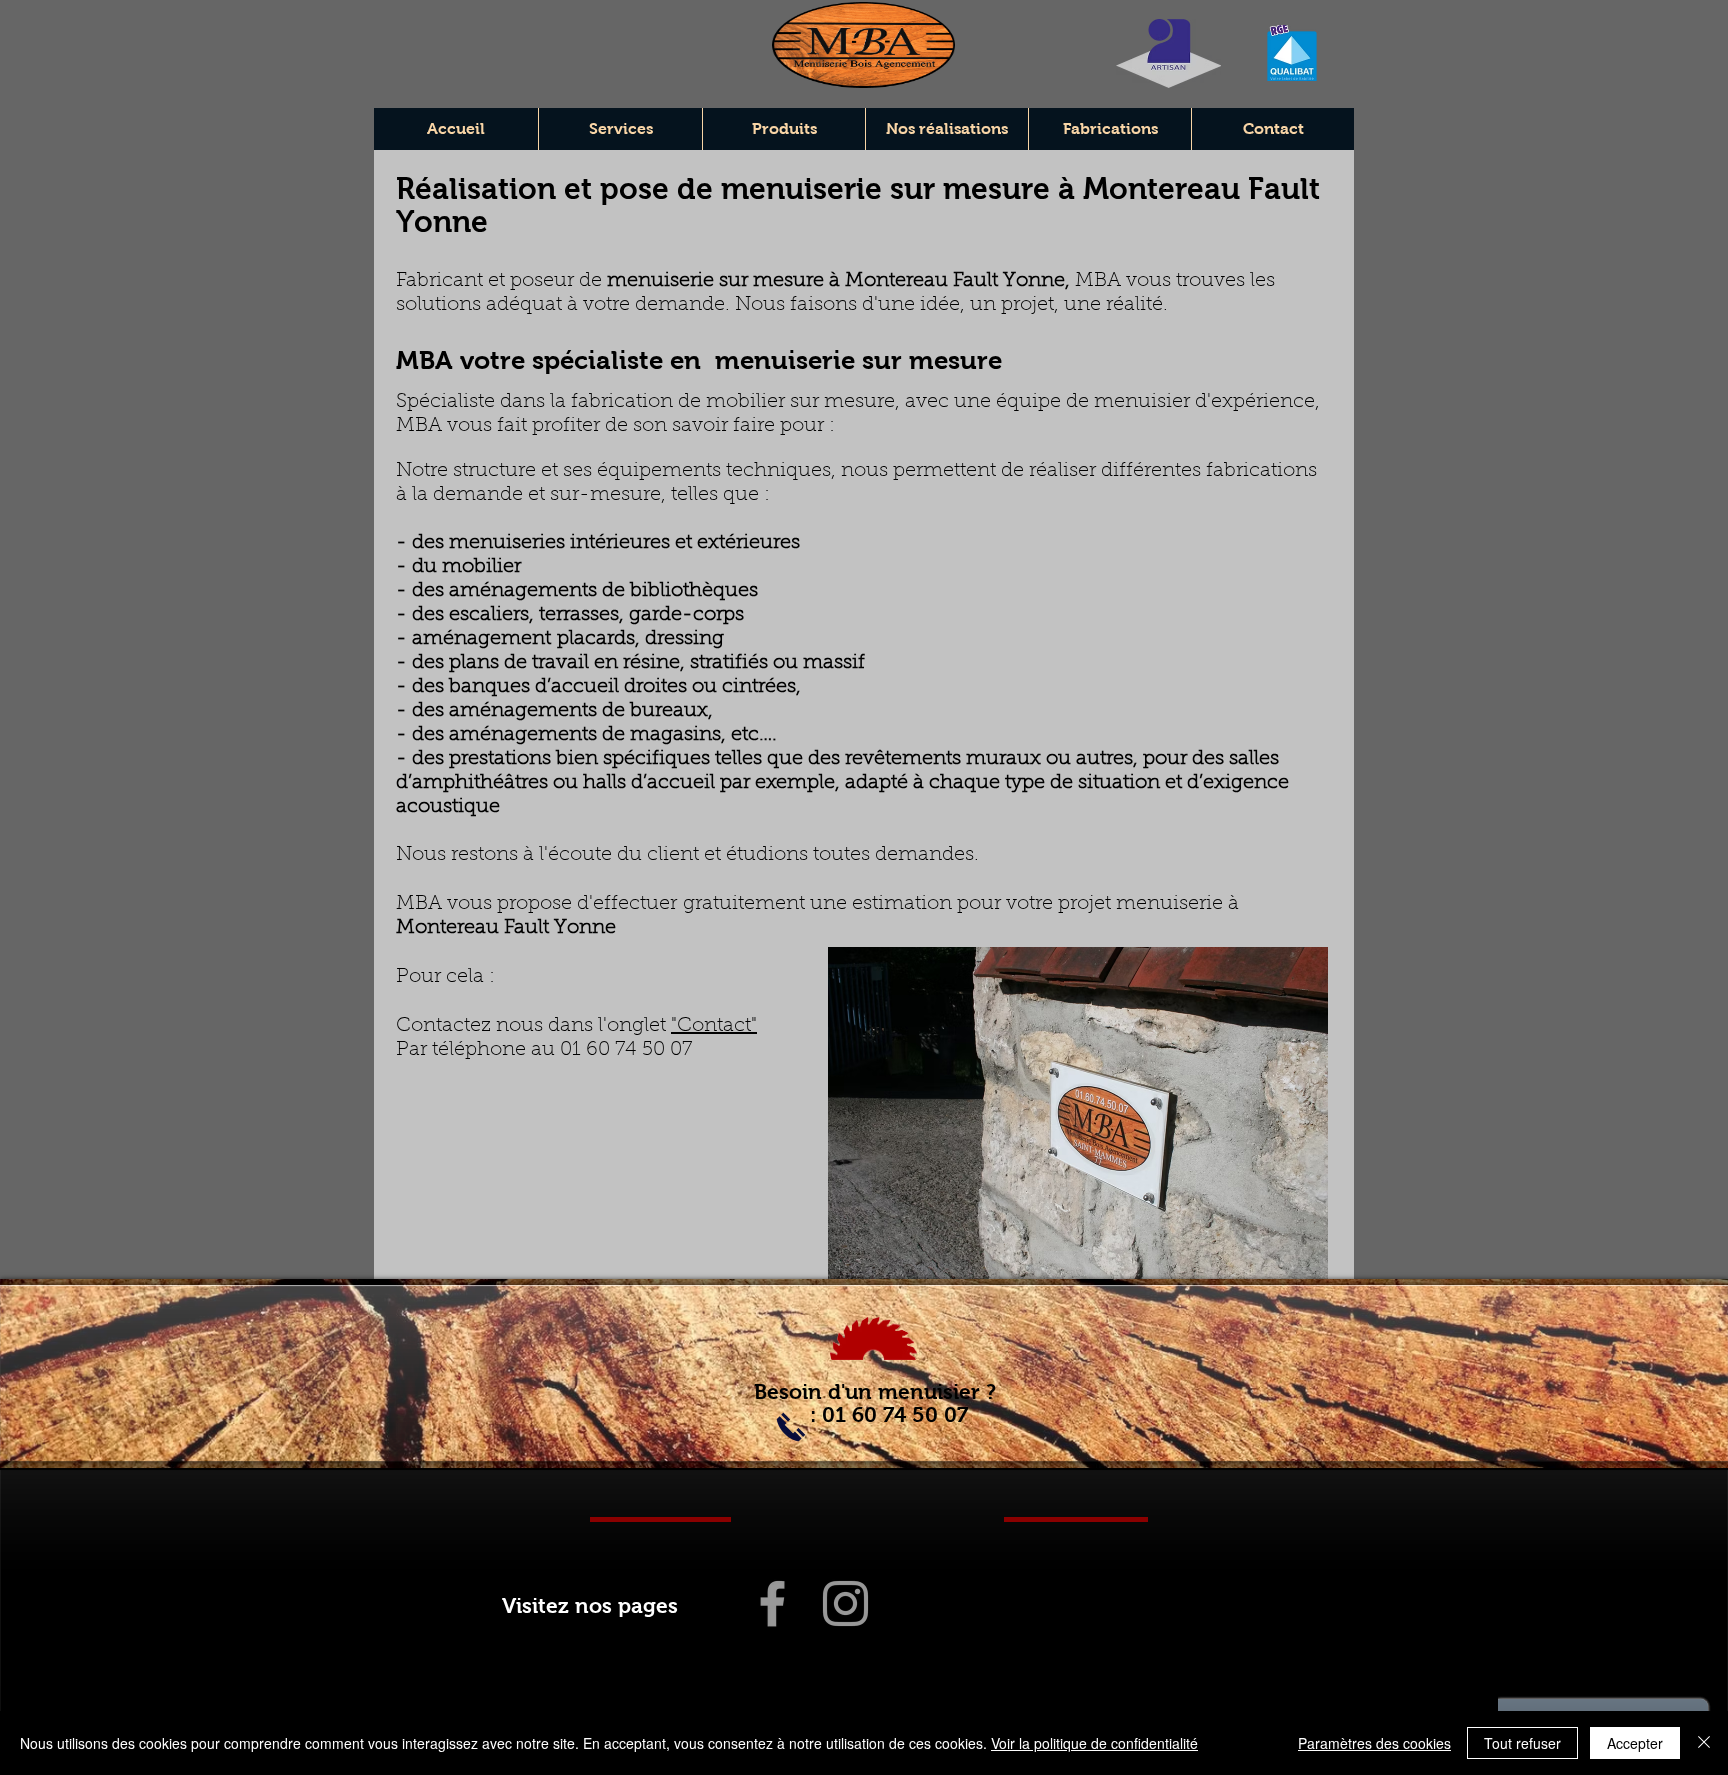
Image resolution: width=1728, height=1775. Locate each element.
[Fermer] (1704, 1743)
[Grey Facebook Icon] (772, 1603)
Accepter (1635, 1743)
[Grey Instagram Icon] (845, 1603)
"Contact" (714, 1026)
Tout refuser (1522, 1743)
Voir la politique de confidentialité (1094, 1743)
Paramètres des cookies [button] (1374, 1743)
